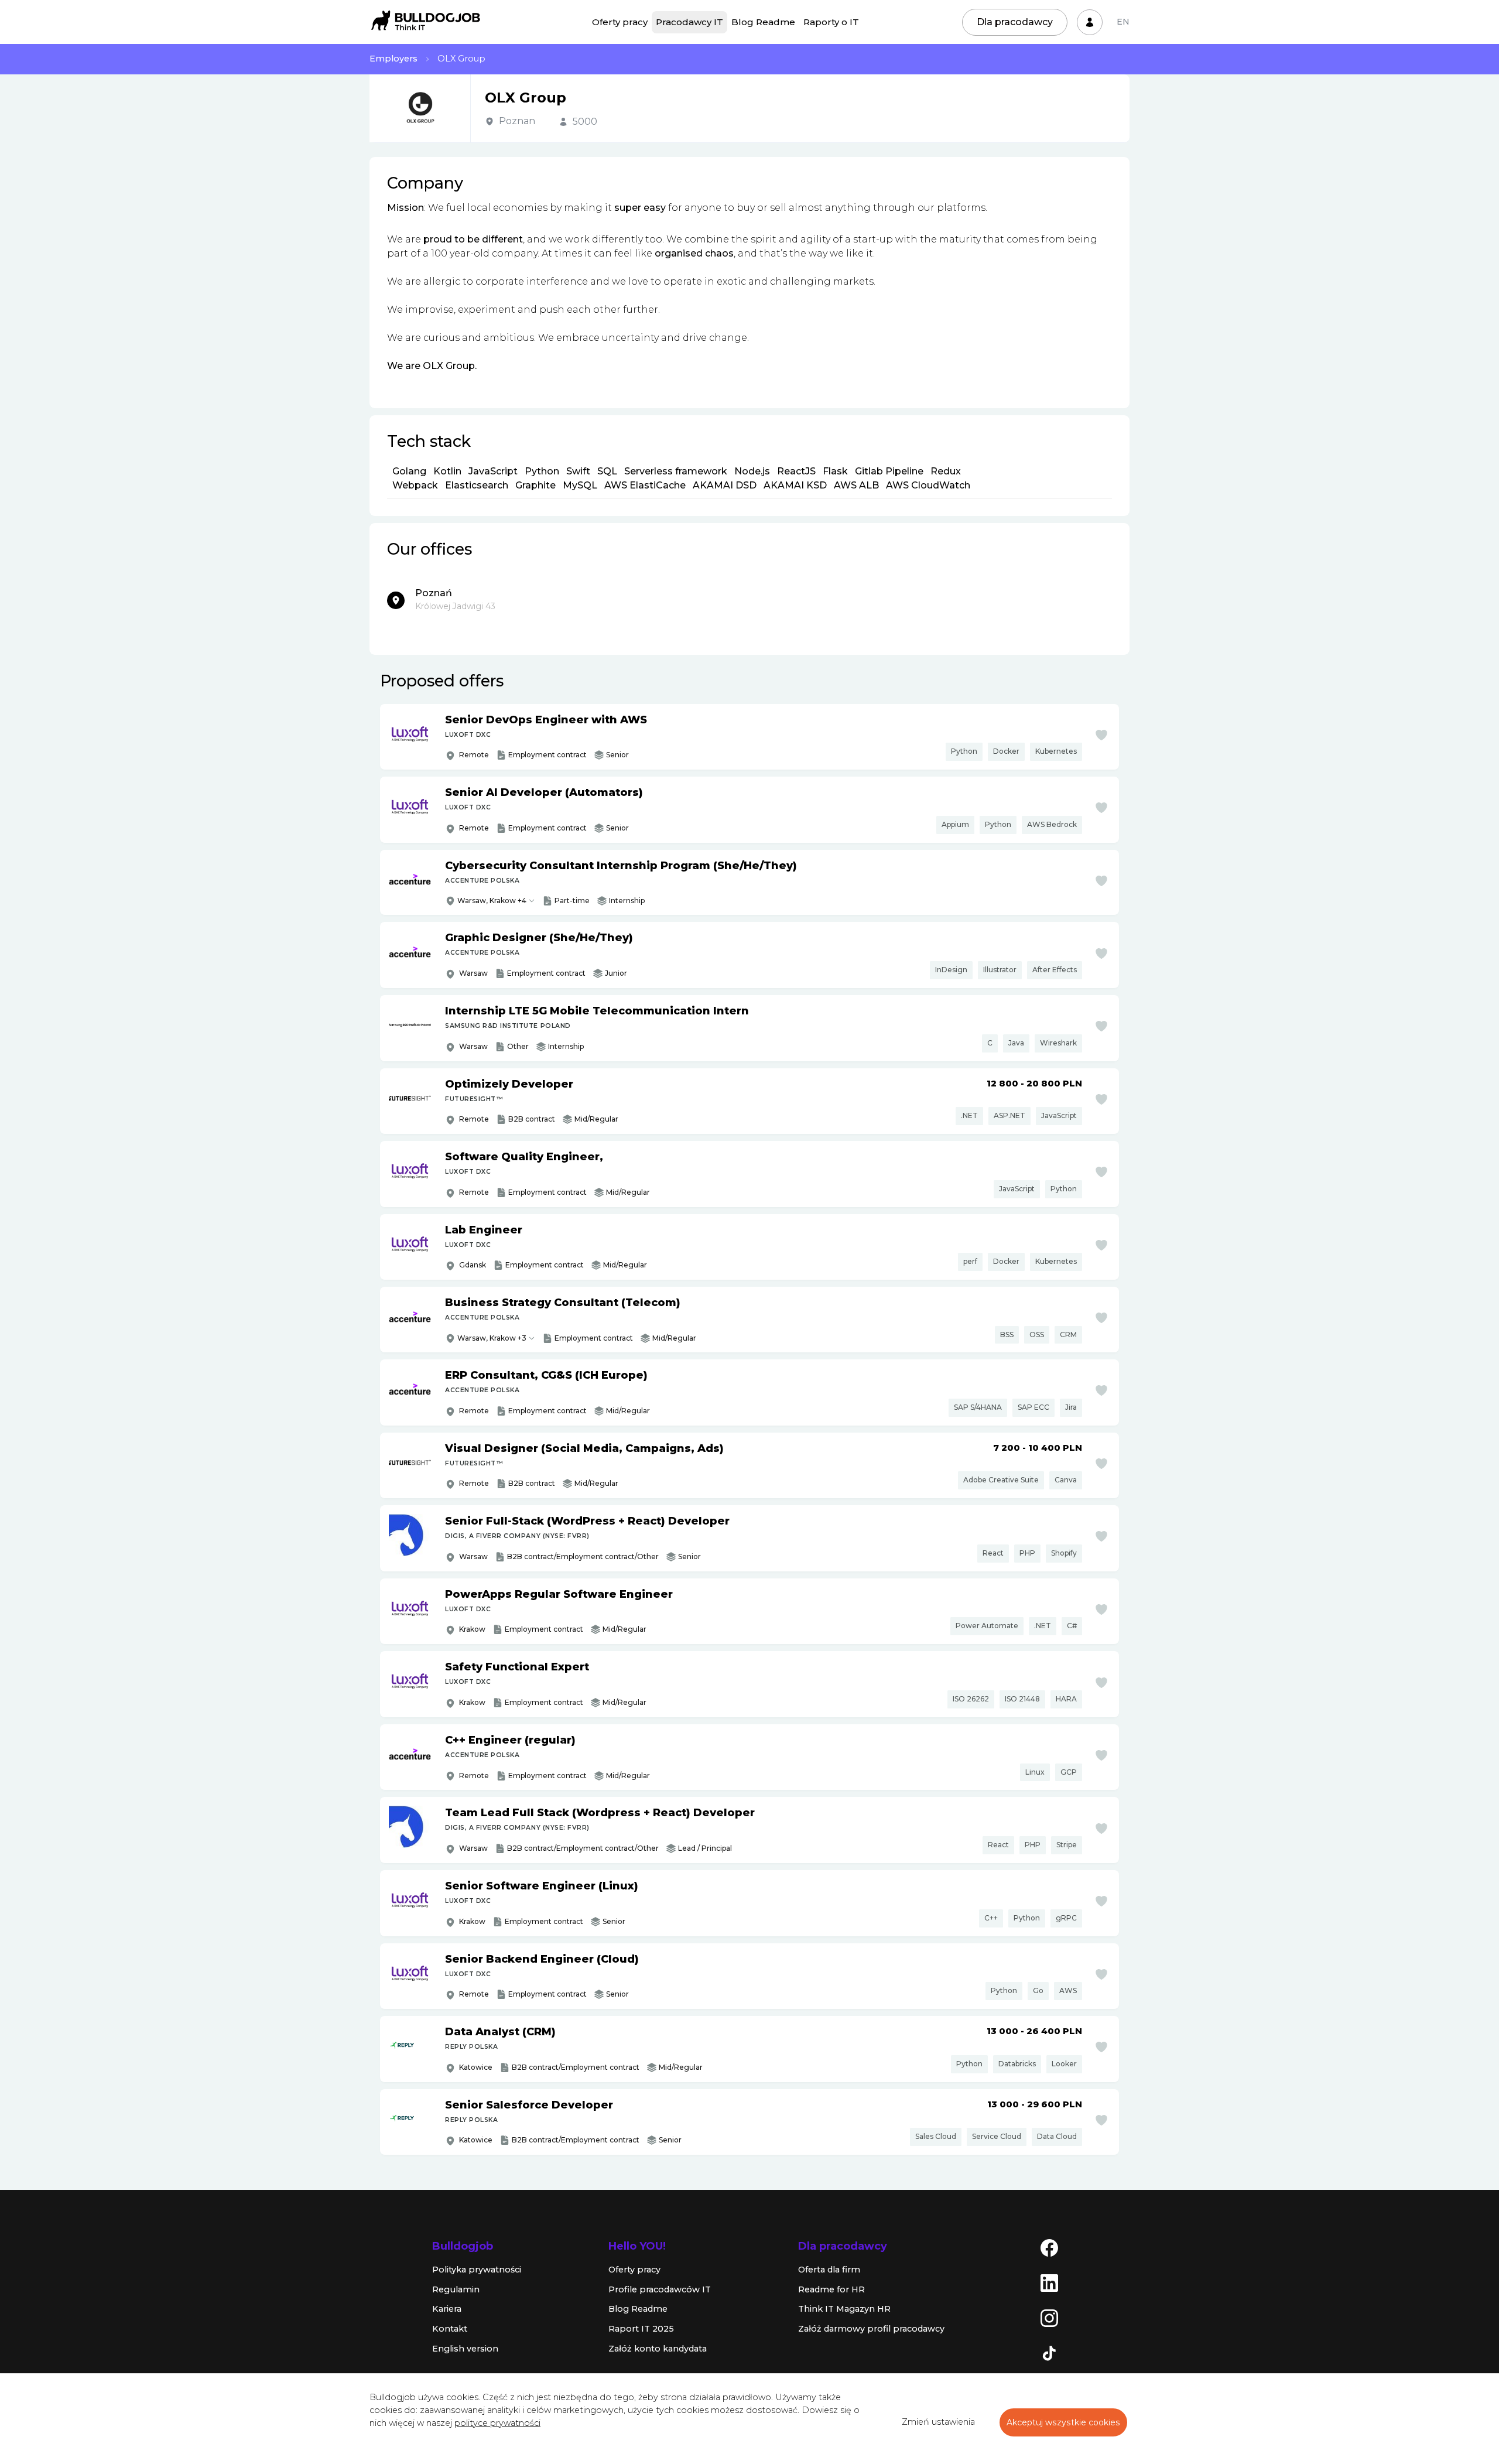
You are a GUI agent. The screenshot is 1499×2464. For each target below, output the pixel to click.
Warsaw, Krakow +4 (492, 900)
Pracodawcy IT (689, 22)
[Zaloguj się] (1090, 22)
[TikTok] (1049, 2353)
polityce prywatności (497, 2423)
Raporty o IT (831, 22)
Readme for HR (831, 2289)
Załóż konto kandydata (658, 2349)
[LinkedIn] (1049, 2282)
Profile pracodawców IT (660, 2289)
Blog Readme (763, 22)
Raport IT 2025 (641, 2329)
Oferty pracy (620, 22)
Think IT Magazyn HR (844, 2309)
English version (465, 2349)
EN (1123, 22)
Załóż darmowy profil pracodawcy (871, 2329)
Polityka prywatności (477, 2270)
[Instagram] (1049, 2318)
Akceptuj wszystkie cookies (1063, 2422)
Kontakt (450, 2329)
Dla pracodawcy (1015, 22)
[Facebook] (1049, 2247)
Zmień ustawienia (938, 2422)
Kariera (447, 2309)
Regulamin (456, 2289)
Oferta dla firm (829, 2270)
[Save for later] (1101, 735)
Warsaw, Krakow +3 (492, 1338)
